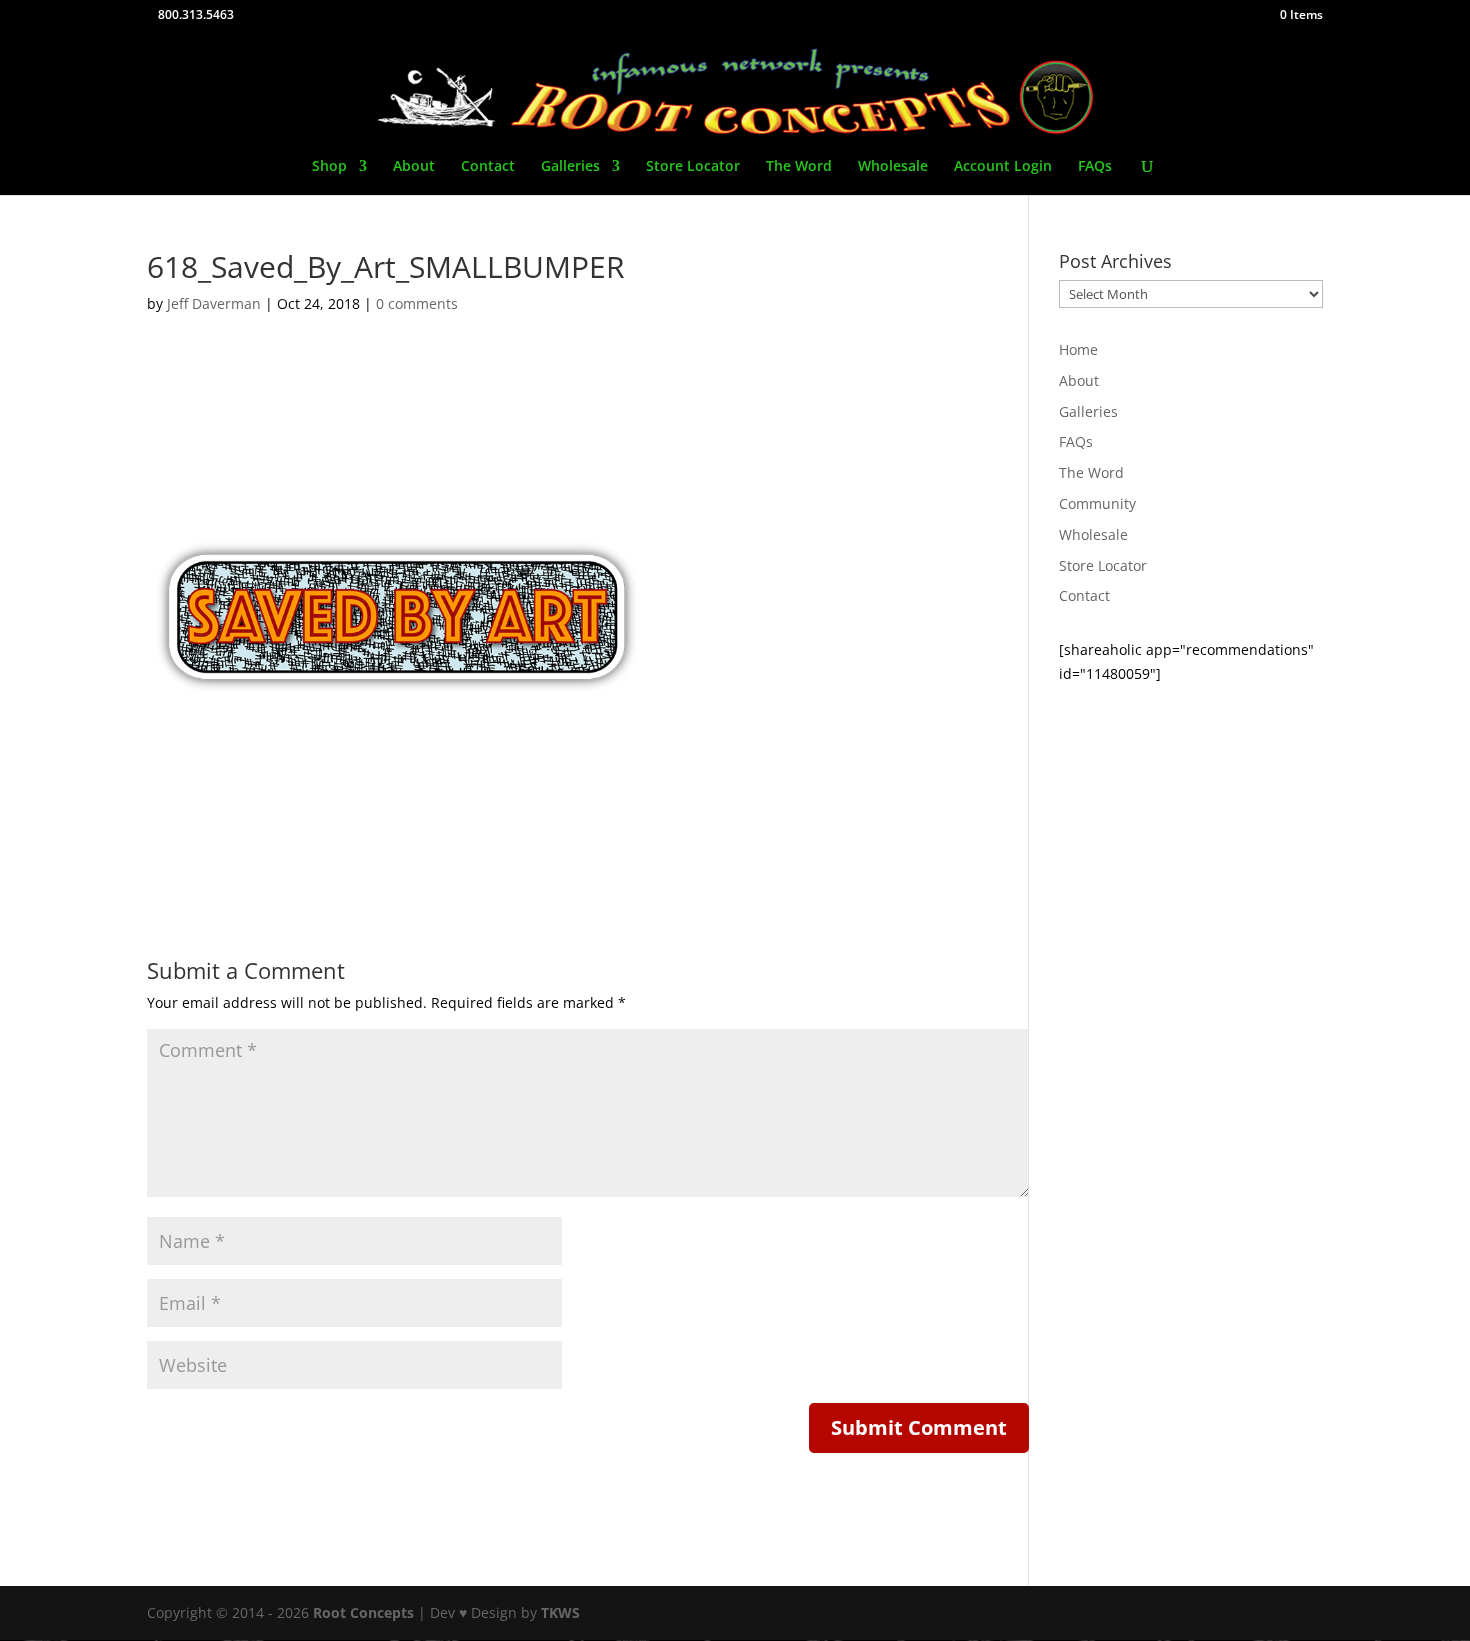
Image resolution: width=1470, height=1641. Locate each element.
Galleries (570, 167)
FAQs (1095, 167)
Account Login (1003, 167)
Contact (488, 167)
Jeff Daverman (214, 303)
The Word (799, 167)
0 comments (417, 303)
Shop (329, 167)
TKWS (560, 1612)
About (414, 167)
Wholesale (893, 167)
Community (1097, 503)
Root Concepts (363, 1612)
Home (1078, 349)
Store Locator (693, 167)
